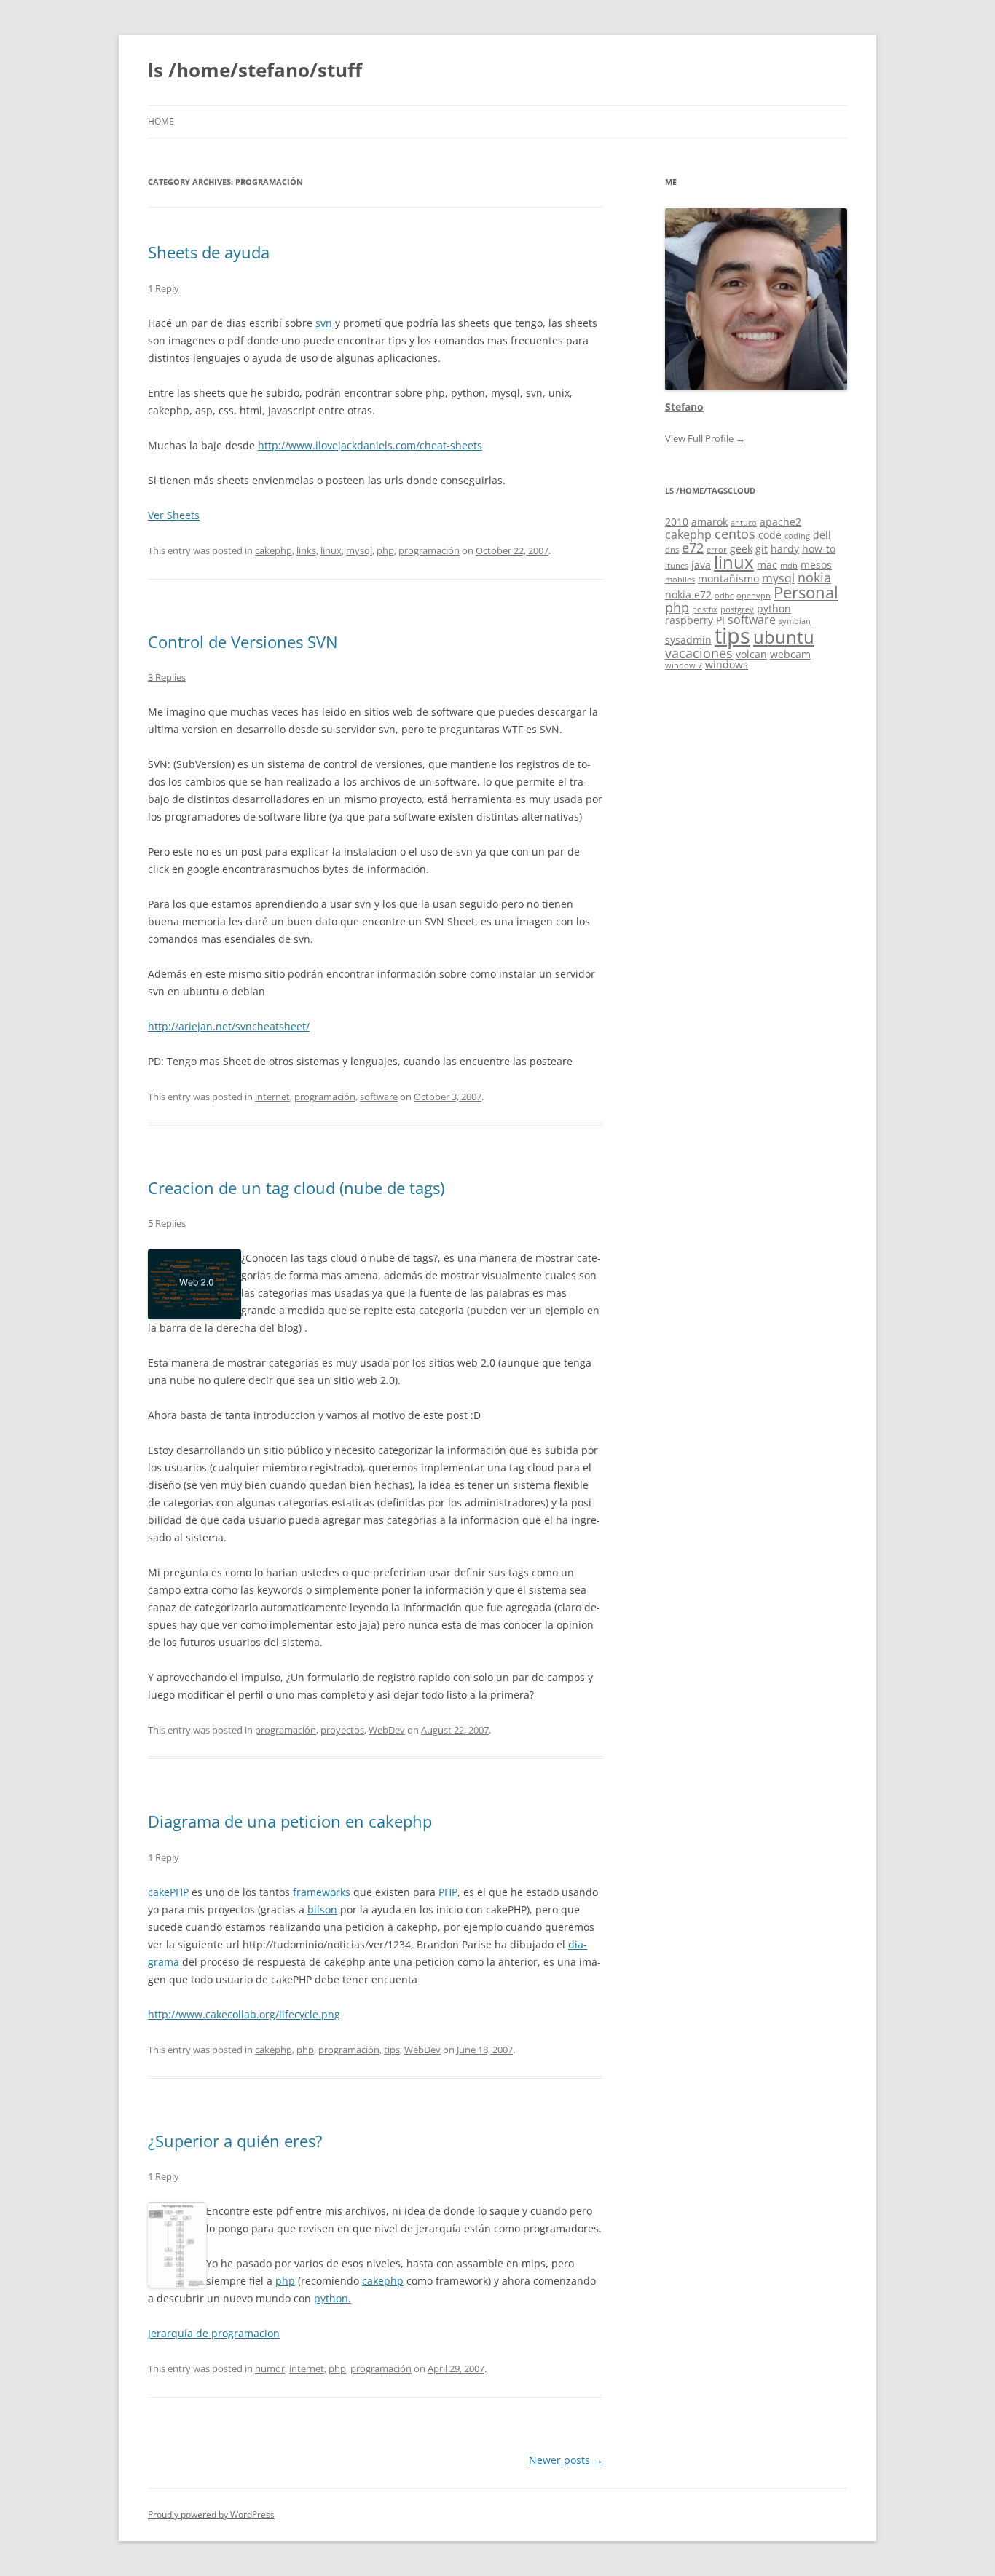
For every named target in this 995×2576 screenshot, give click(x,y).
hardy (785, 549)
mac (767, 565)
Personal (806, 592)
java (701, 565)
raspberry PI (695, 620)
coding (797, 536)
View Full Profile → (705, 438)
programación (429, 550)
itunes (677, 566)
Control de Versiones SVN (243, 641)
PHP (448, 1892)
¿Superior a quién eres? (235, 2141)
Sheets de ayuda (209, 252)
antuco (744, 523)
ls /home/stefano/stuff (255, 70)
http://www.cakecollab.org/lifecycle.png (244, 2014)
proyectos (342, 1730)
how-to (819, 549)
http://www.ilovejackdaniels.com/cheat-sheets (370, 445)
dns (672, 550)
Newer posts (566, 2460)
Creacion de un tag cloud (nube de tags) (296, 1188)
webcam (790, 654)
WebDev (387, 1730)
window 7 (684, 665)
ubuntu (784, 637)
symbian (795, 621)
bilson (322, 1909)
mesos (816, 565)
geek (741, 549)
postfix (705, 609)
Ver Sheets (174, 515)
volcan (751, 654)
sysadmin (688, 640)
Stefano (684, 407)
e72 (693, 548)
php (385, 550)
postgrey (737, 609)
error (717, 550)
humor (270, 2368)
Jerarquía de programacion (214, 2333)
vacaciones (699, 653)
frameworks (322, 1892)
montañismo (728, 578)
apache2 (780, 522)
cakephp (274, 550)
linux (331, 550)
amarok (709, 522)
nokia (814, 577)
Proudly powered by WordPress (211, 2514)
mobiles (680, 580)
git (762, 549)
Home (161, 121)
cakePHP (168, 1892)
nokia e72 (688, 594)
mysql (359, 550)
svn (324, 323)
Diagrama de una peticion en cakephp (290, 1821)
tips (392, 2050)
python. (333, 2298)
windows (727, 664)
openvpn (754, 596)
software (379, 1097)
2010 (677, 522)
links (306, 550)
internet (272, 1097)
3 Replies (167, 677)
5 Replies (167, 1223)
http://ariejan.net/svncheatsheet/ (229, 1026)
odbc (724, 596)
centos (735, 534)
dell (822, 535)
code (770, 535)
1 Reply (164, 288)
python (774, 608)
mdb (789, 566)
